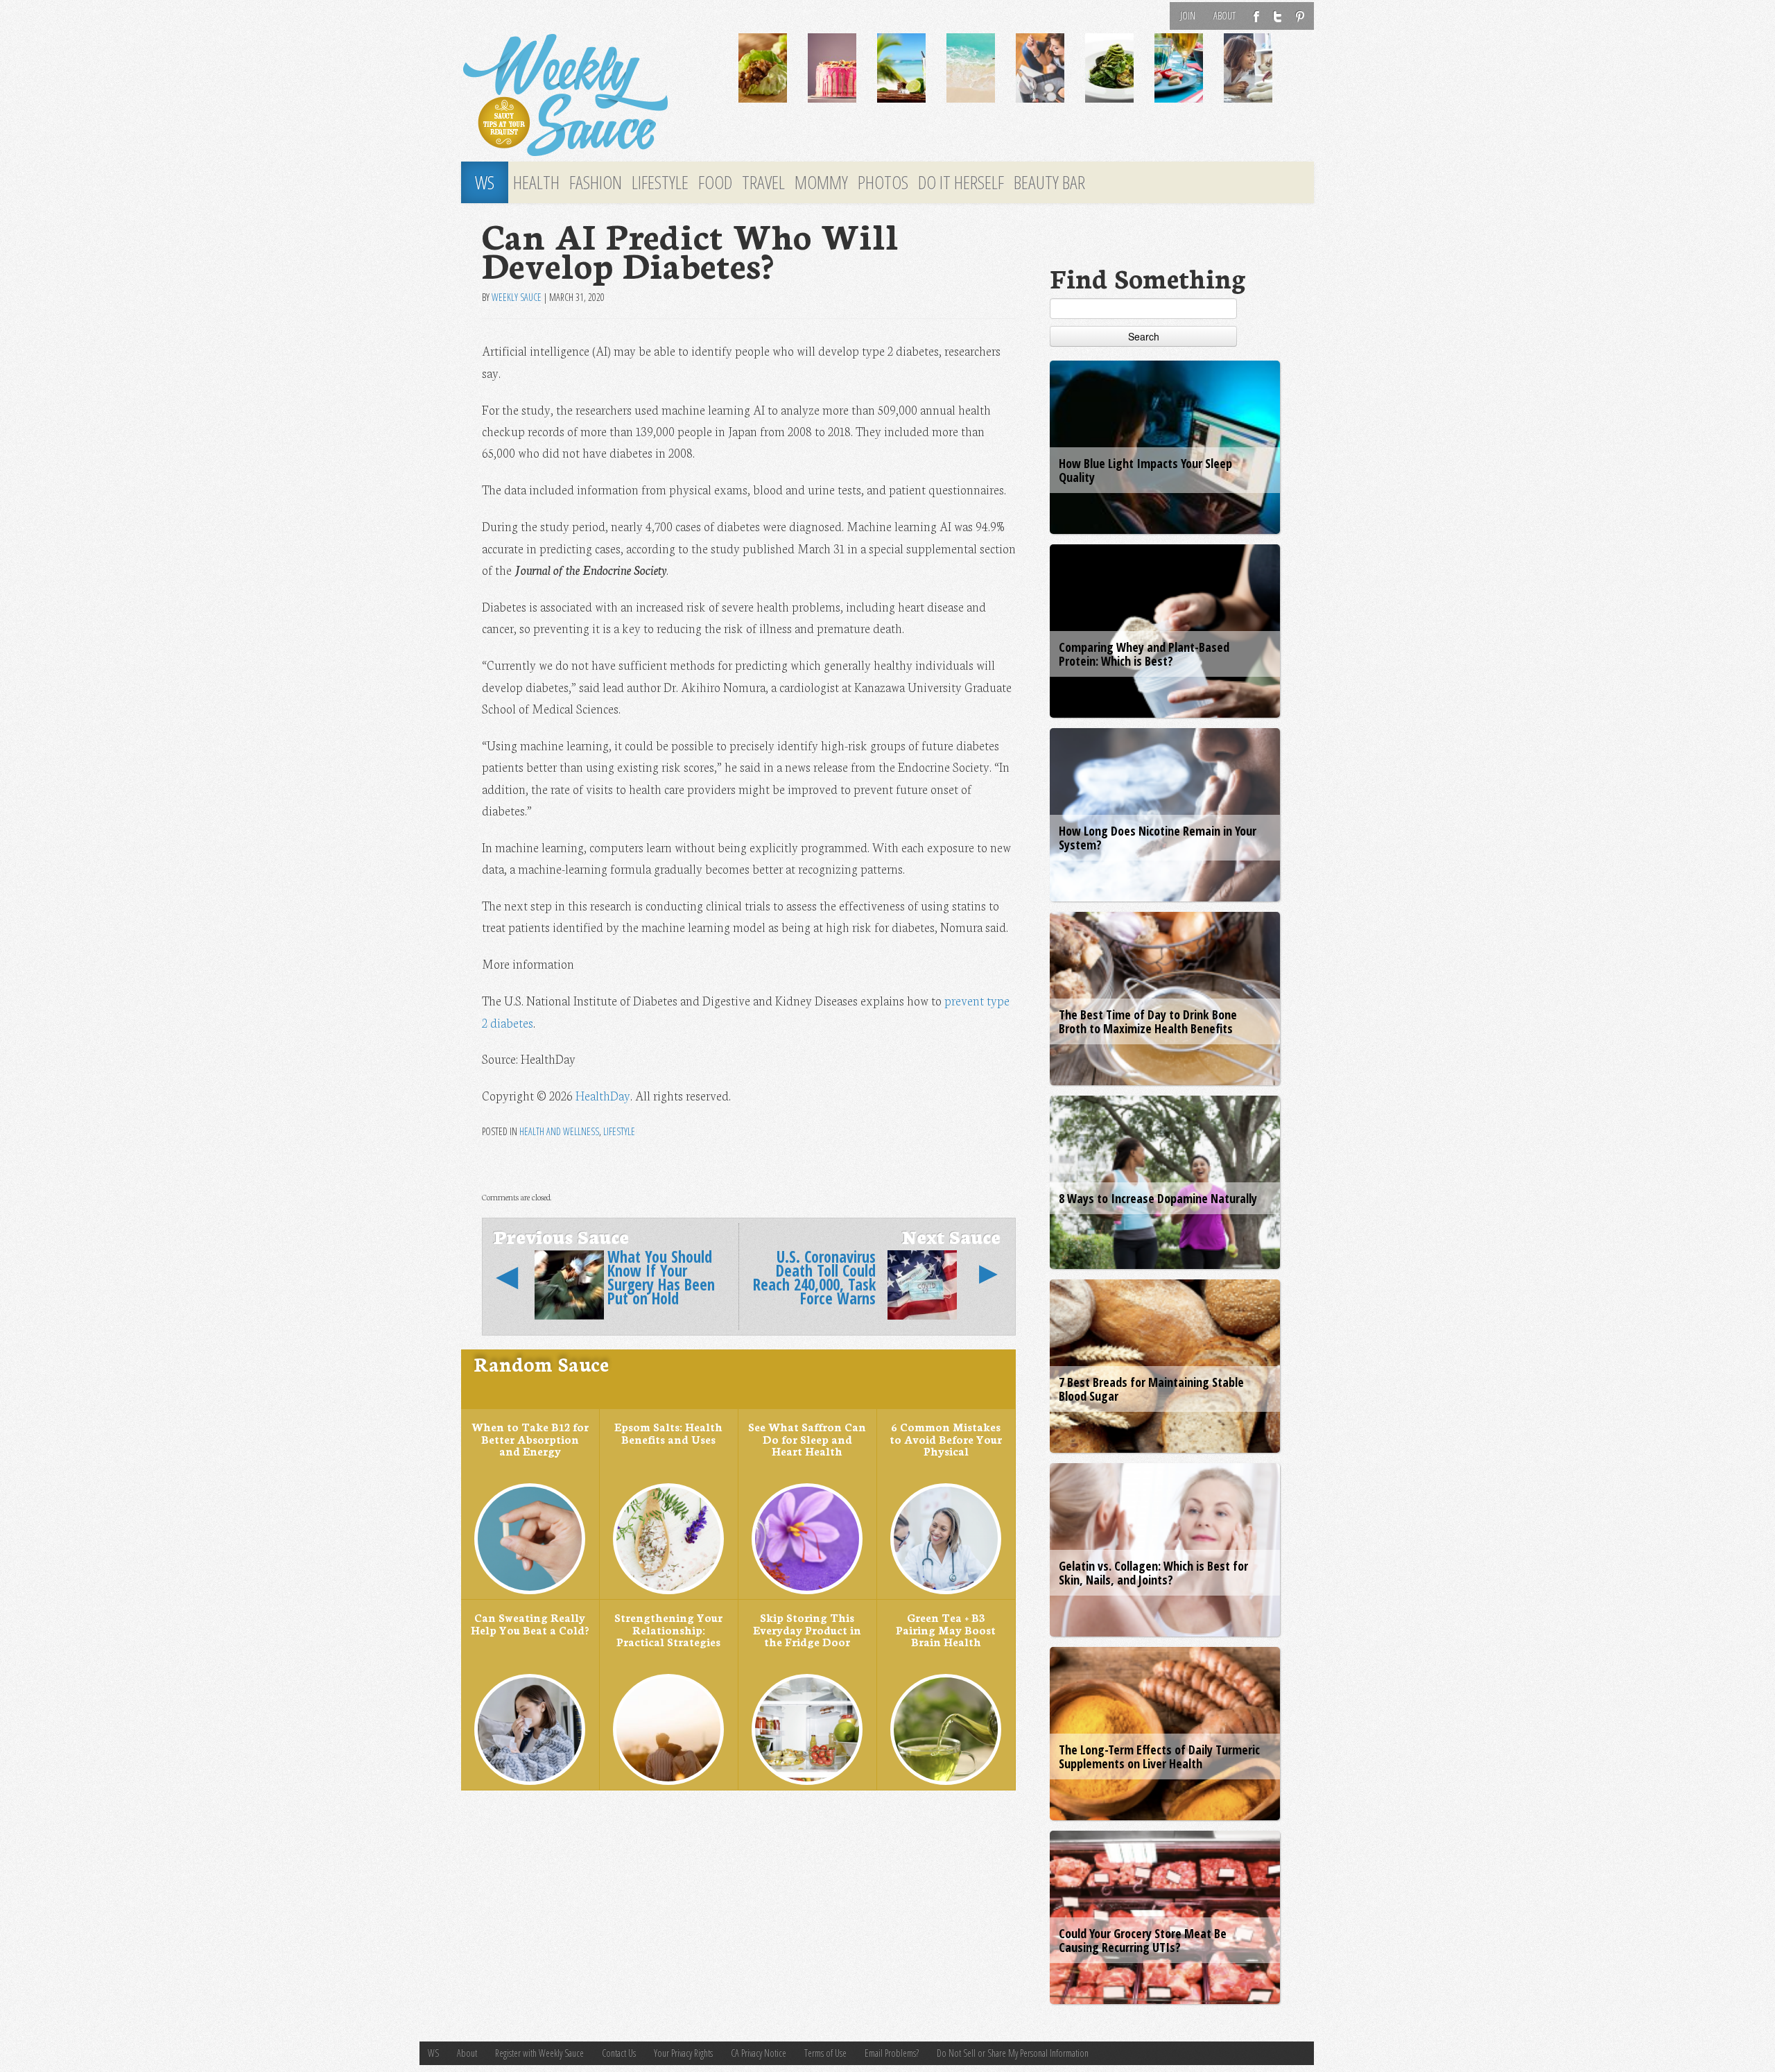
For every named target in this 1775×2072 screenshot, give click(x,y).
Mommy (821, 182)
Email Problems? (892, 2053)
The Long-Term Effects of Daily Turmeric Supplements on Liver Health (1159, 1756)
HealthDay (603, 1095)
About (1224, 16)
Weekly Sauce (517, 297)
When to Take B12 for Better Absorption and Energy (530, 1439)
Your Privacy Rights (683, 2053)
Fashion (596, 182)
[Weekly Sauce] (589, 96)
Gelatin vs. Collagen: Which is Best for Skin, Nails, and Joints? (1153, 1573)
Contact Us (619, 2053)
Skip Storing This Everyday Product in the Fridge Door (807, 1629)
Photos (883, 182)
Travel (763, 182)
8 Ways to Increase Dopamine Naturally (1158, 1198)
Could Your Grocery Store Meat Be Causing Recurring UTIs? (1143, 1940)
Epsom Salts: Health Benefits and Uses (668, 1433)
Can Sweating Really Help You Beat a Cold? (530, 1623)
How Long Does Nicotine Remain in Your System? (1158, 838)
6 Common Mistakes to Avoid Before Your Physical (946, 1439)
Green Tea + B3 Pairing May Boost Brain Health (946, 1629)
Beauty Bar (1049, 182)
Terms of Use (825, 2053)
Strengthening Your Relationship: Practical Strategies (668, 1629)
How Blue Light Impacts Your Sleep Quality (1145, 470)
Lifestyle (660, 182)
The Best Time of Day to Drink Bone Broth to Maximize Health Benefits (1148, 1021)
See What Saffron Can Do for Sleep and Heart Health (807, 1439)
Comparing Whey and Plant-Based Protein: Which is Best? (1144, 654)
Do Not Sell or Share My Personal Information (1013, 2053)
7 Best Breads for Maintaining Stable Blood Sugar (1151, 1389)
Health (536, 182)
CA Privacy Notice (759, 2053)
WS (485, 182)
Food (715, 182)
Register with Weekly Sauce (539, 2053)
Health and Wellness (559, 1131)
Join (1188, 16)
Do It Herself (961, 182)
